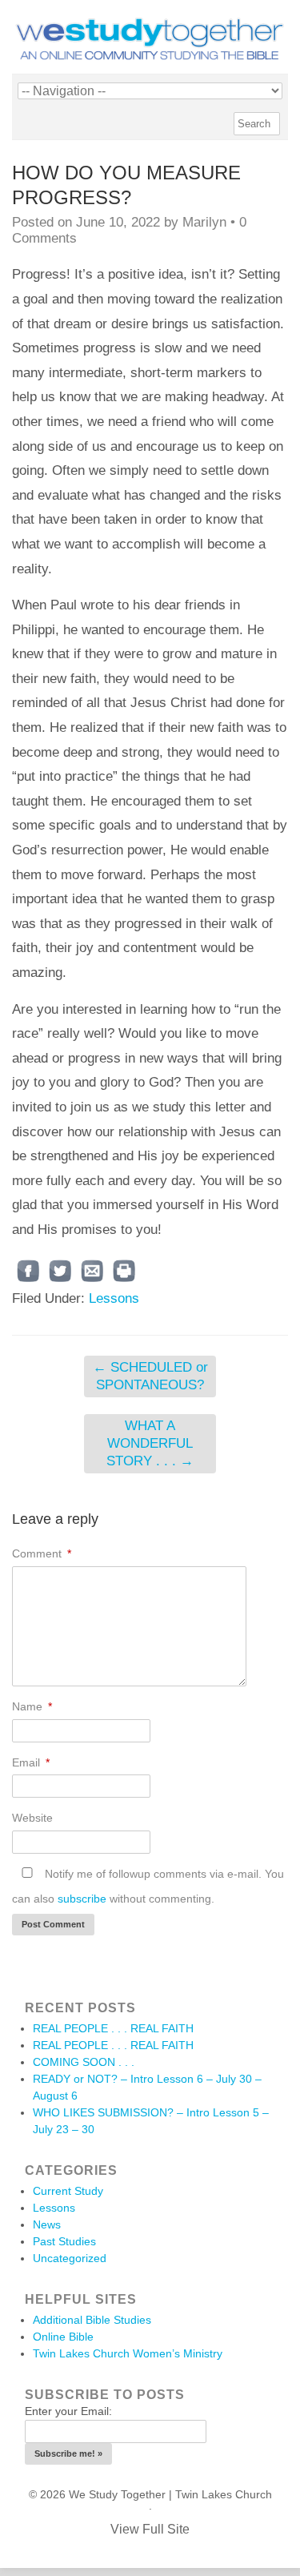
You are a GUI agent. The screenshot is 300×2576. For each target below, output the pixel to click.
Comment (42, 1553)
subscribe (82, 1899)
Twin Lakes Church (224, 2494)
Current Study (68, 2191)
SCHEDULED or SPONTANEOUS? (150, 1376)
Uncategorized (70, 2258)
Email (31, 1762)
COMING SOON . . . (84, 2062)
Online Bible (63, 2337)
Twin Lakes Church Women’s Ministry (128, 2353)
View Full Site (150, 2529)
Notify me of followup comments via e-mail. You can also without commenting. (148, 1886)
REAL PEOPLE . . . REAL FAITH (113, 2028)
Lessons (114, 1298)
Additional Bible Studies (92, 2320)
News (47, 2224)
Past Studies (64, 2241)
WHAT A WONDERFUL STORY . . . (150, 1443)
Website (32, 1818)
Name (32, 1706)
